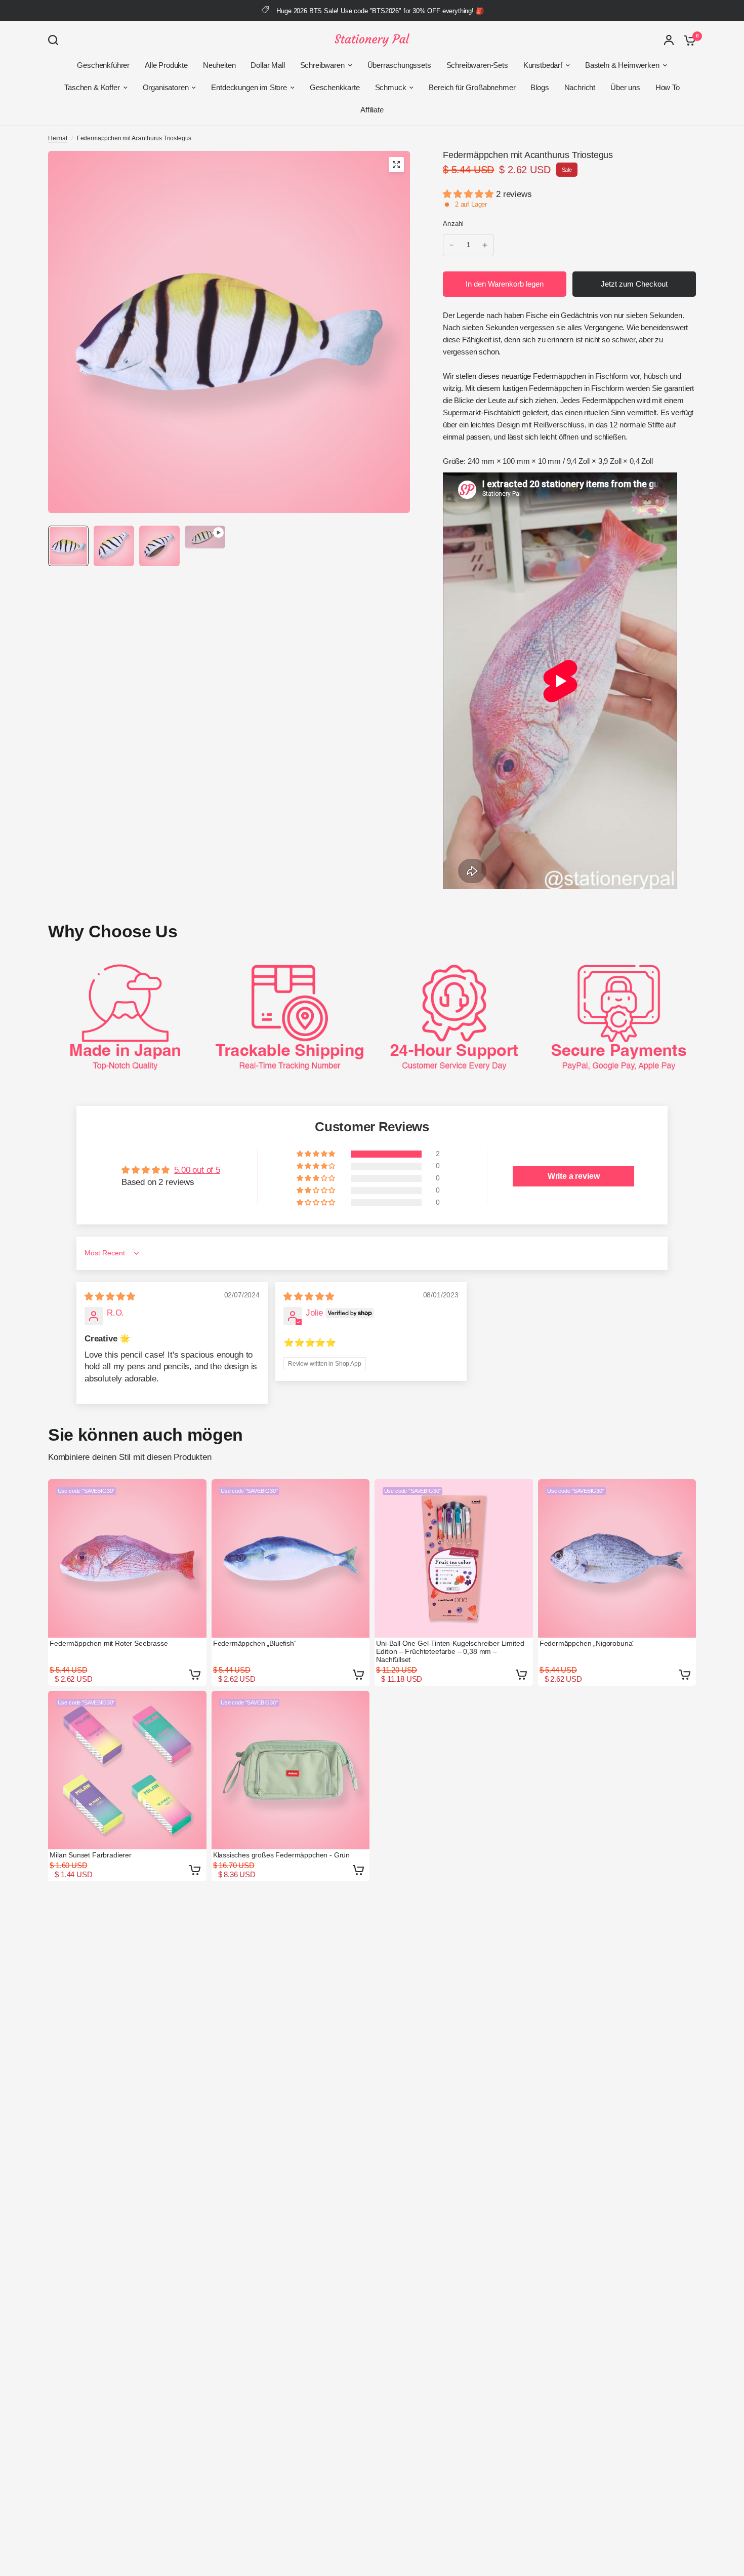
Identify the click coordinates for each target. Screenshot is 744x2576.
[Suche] (56, 40)
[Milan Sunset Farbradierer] (127, 1770)
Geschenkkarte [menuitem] (335, 87)
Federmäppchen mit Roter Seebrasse (109, 1643)
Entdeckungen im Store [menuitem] (249, 87)
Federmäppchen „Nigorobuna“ (587, 1643)
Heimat (58, 138)
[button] (469, 194)
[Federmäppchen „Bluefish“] (291, 1558)
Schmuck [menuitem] (391, 87)
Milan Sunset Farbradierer (91, 1855)
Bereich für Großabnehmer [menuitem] (472, 87)
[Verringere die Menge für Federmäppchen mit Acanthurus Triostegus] (451, 245)
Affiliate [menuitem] (372, 110)
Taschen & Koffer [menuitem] (92, 87)
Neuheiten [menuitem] (219, 65)
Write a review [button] (574, 1176)
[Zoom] (396, 165)
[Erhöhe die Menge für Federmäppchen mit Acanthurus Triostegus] (485, 245)
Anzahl (453, 224)
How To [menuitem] (668, 87)
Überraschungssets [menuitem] (399, 65)
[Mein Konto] (669, 40)
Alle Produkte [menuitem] (166, 65)
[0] (687, 40)
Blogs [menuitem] (540, 87)
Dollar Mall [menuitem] (267, 65)
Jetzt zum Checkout (634, 284)
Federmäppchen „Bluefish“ (255, 1643)
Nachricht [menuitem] (580, 87)
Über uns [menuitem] (625, 87)
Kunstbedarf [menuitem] (543, 65)
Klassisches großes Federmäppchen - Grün (281, 1855)
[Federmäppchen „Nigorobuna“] (617, 1558)
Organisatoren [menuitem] (166, 87)
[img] (110, 1297)
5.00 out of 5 (197, 1170)
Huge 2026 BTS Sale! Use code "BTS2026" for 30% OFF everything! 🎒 (380, 11)
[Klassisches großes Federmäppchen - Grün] (291, 1770)
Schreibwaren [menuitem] (322, 65)
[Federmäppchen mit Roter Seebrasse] (127, 1558)
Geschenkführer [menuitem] (103, 65)
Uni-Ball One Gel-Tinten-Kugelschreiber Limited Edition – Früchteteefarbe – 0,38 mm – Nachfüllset (450, 1651)
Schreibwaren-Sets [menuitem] (477, 65)
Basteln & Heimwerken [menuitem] (622, 65)
